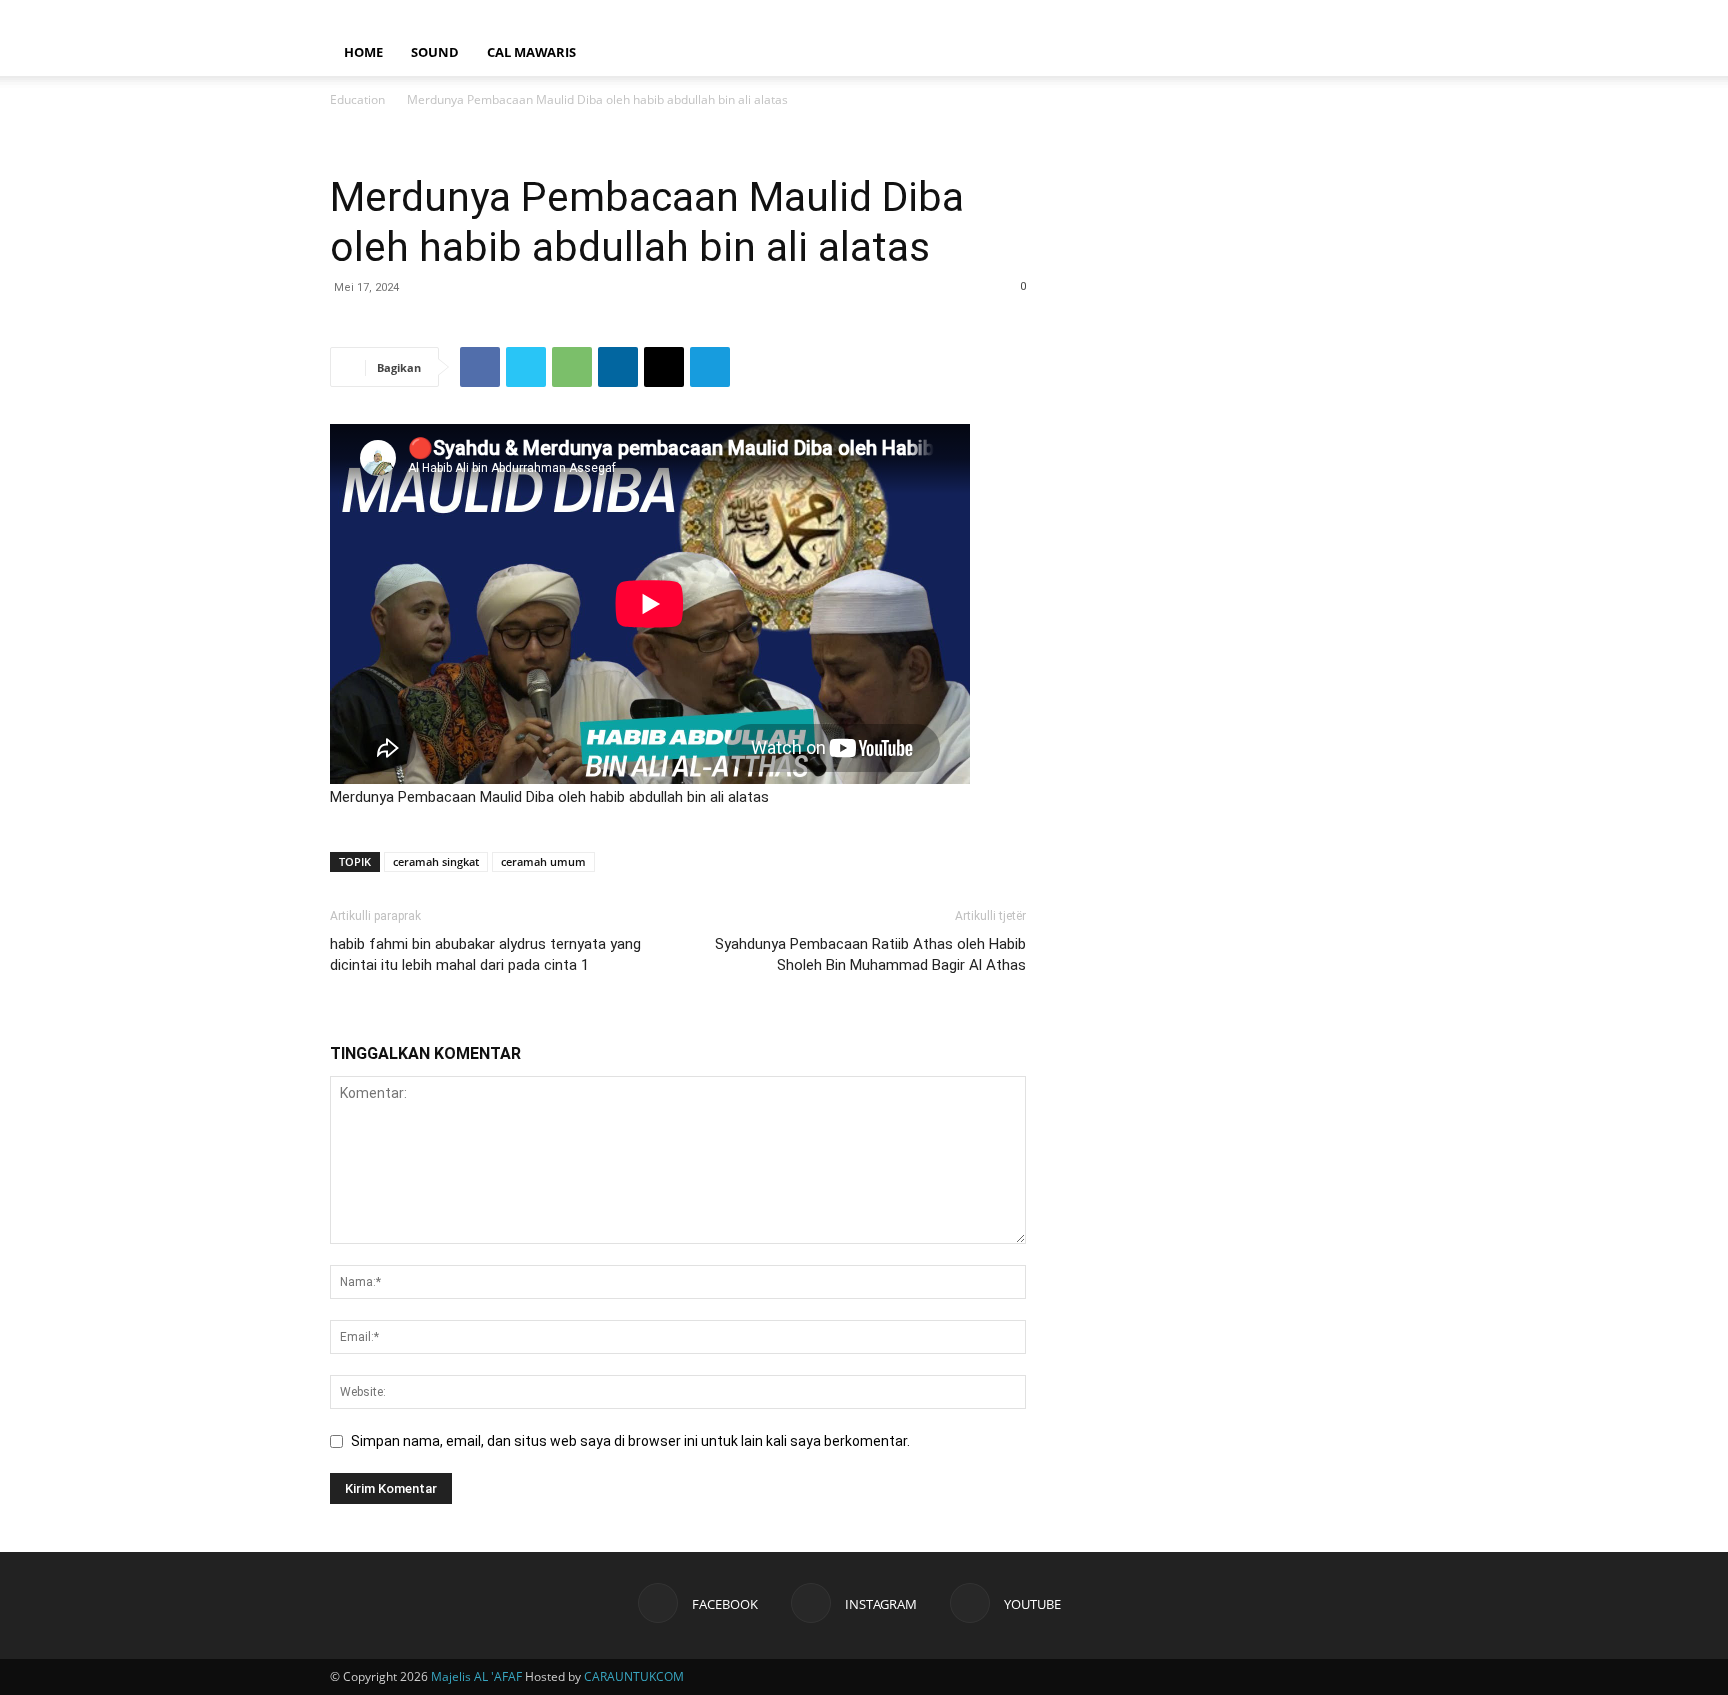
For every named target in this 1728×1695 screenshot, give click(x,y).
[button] (1374, 53)
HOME (363, 52)
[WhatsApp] (572, 367)
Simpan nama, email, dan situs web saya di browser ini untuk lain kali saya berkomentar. (630, 1441)
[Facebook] (1317, 14)
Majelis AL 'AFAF (476, 1676)
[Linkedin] (618, 367)
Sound (435, 52)
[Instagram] (1350, 14)
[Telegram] (710, 367)
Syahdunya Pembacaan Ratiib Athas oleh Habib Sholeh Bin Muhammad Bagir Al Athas (870, 954)
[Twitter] (526, 367)
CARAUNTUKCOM (634, 1676)
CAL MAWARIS (531, 52)
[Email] (664, 367)
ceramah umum (543, 861)
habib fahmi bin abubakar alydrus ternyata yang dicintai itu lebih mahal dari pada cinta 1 (485, 954)
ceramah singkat (436, 861)
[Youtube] (1383, 14)
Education (357, 99)
